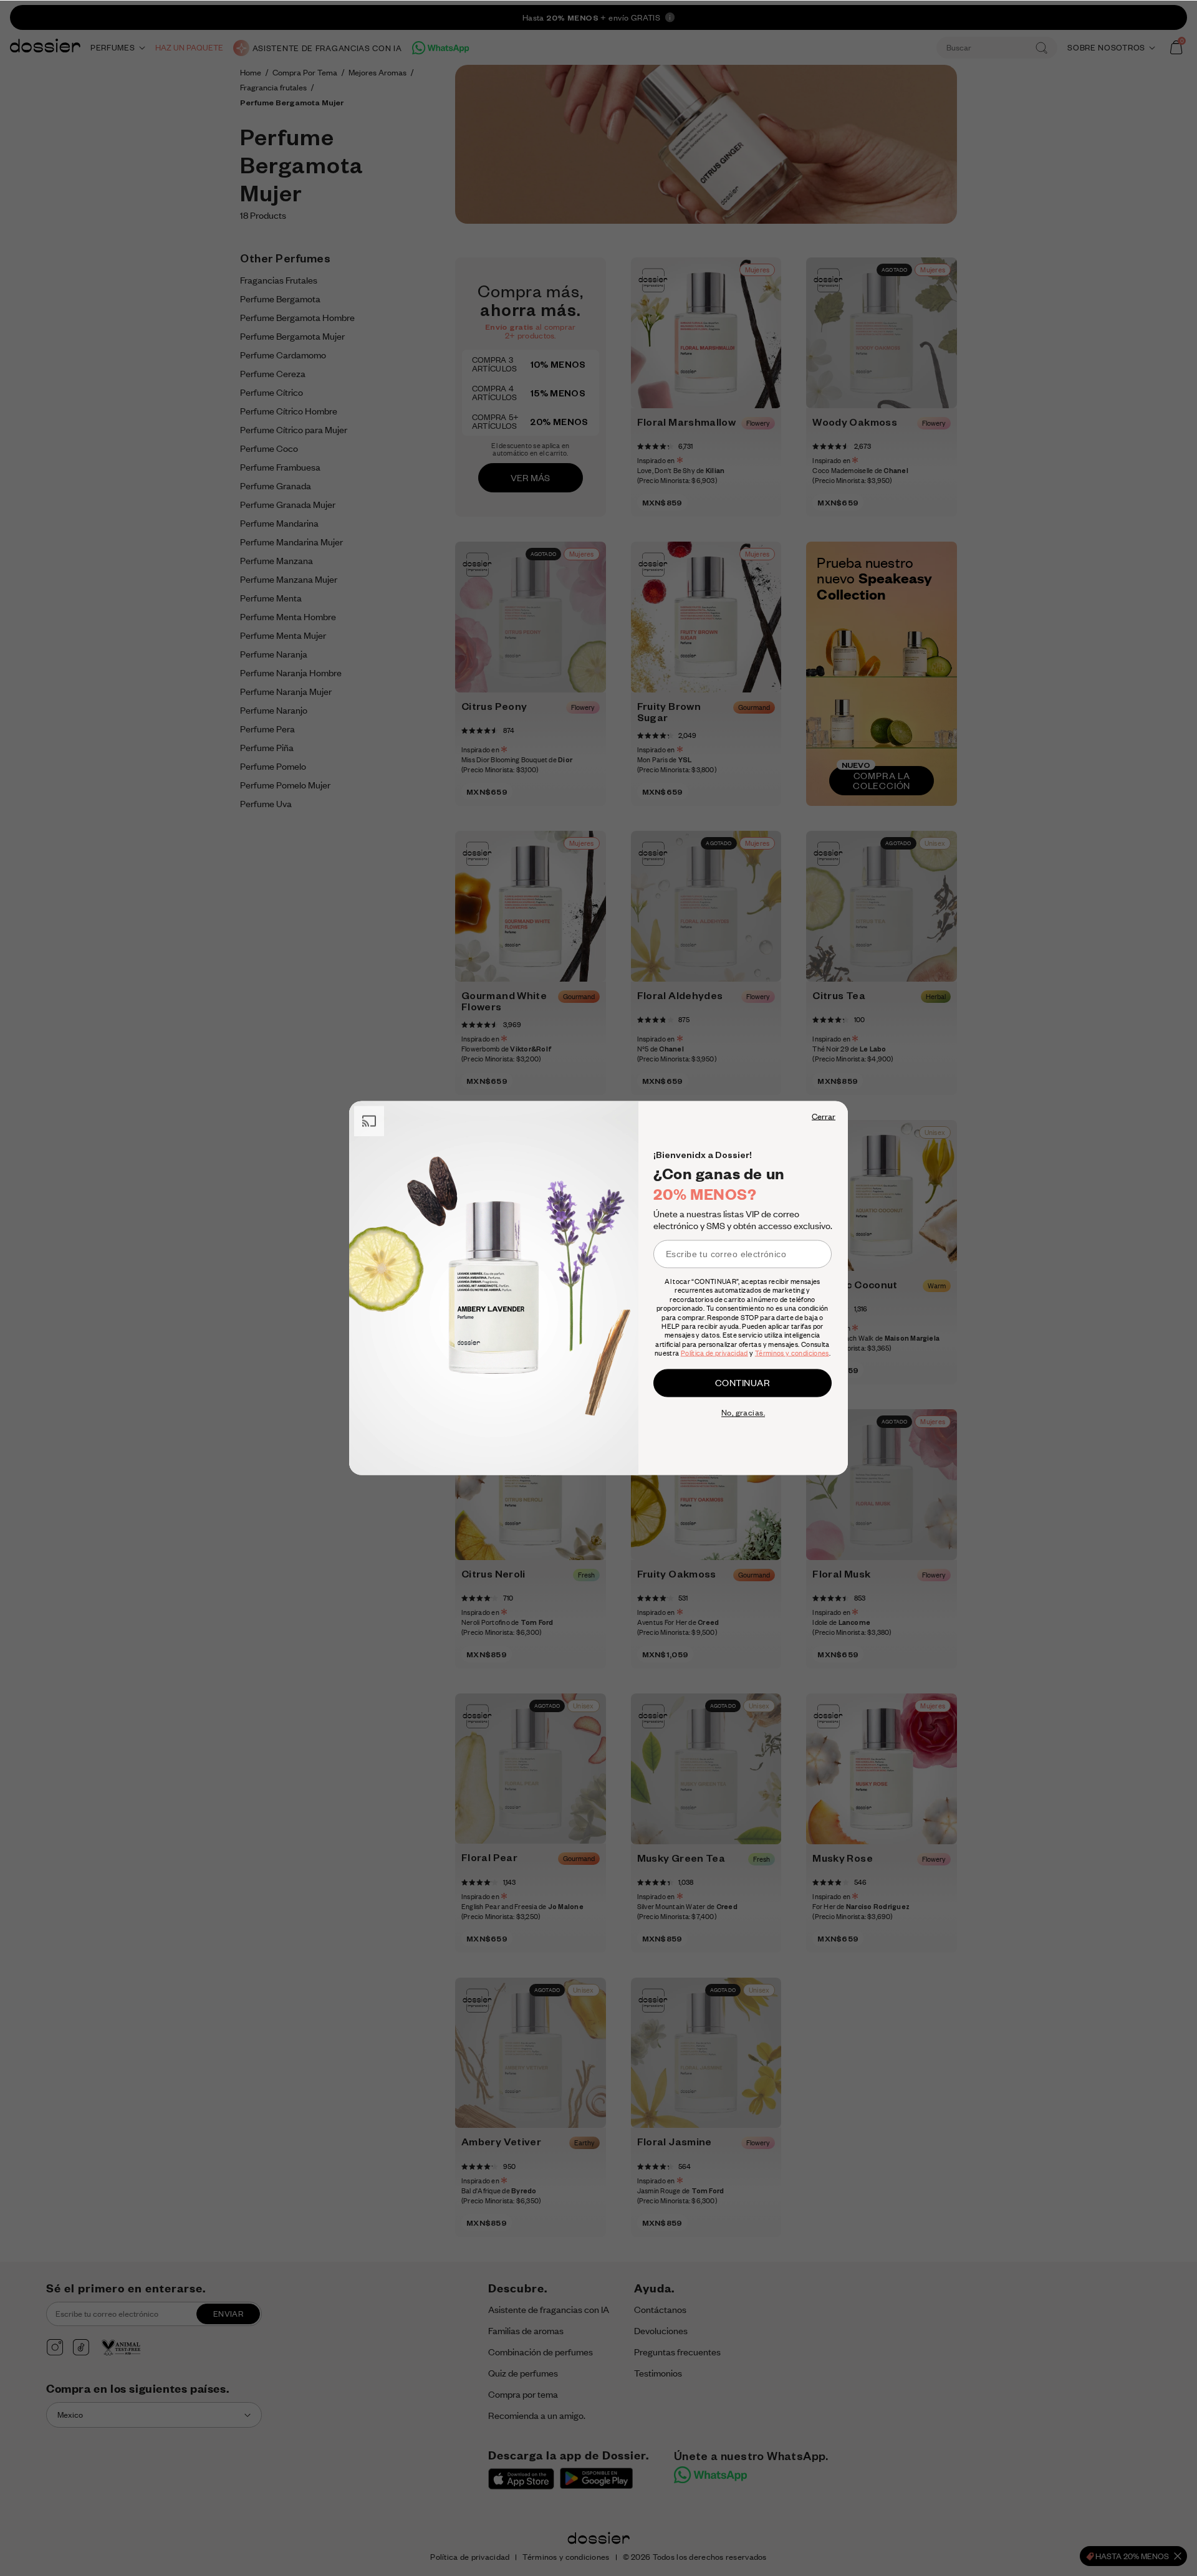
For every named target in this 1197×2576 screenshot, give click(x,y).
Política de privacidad (714, 1353)
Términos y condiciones (792, 1353)
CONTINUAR (743, 1382)
